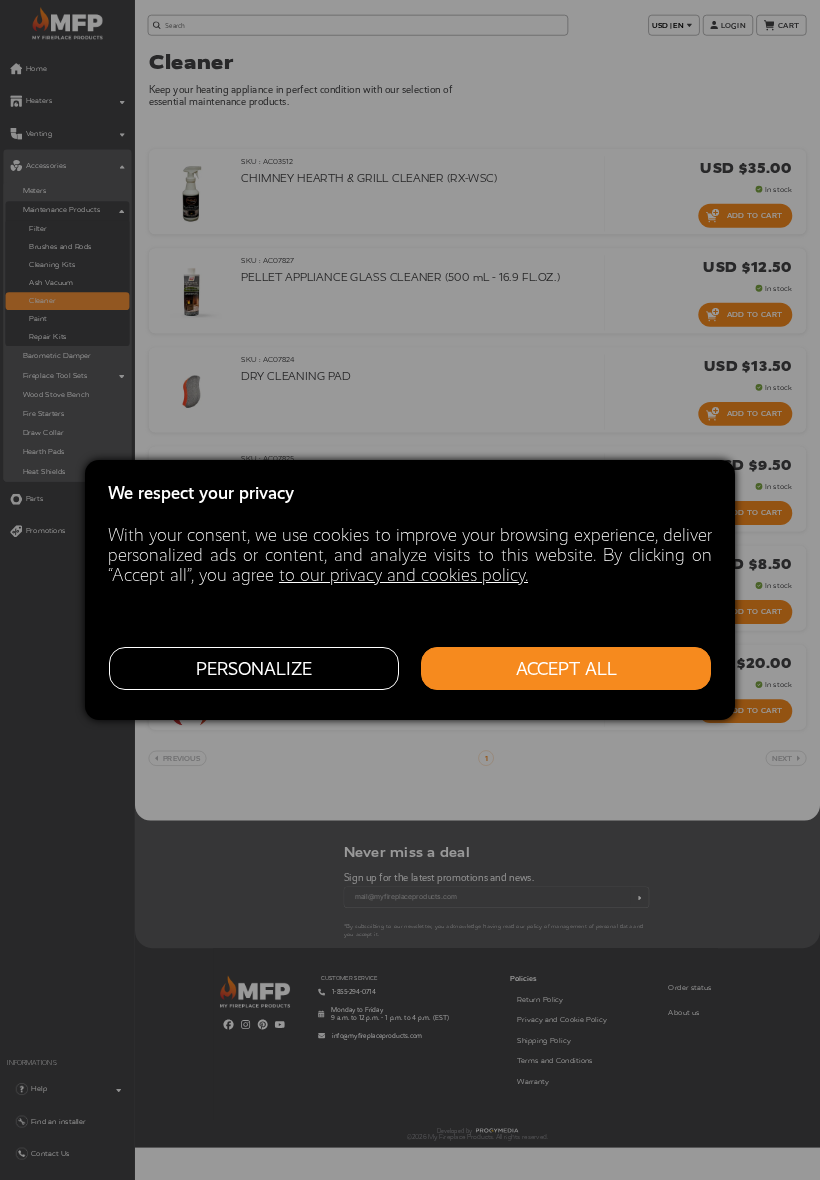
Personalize (254, 669)
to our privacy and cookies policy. (403, 575)
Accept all (566, 669)
